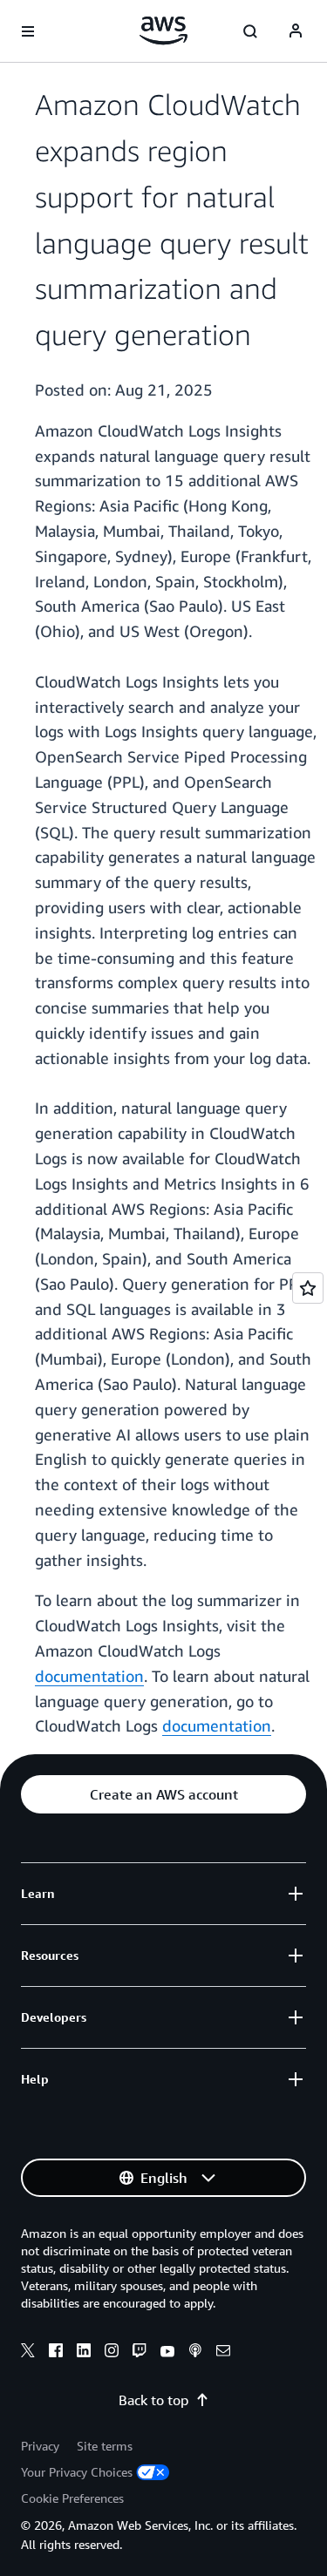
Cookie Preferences (72, 2498)
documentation (89, 1676)
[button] (163, 1794)
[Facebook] (56, 2353)
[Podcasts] (195, 2353)
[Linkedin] (84, 2353)
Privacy (40, 2446)
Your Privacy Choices (77, 2472)
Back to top (153, 2400)
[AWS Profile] (296, 31)
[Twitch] (140, 2353)
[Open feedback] (308, 1288)
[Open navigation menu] (28, 31)
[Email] (223, 2353)
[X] (28, 2353)
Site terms (105, 2446)
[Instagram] (112, 2353)
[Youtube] (167, 2353)
